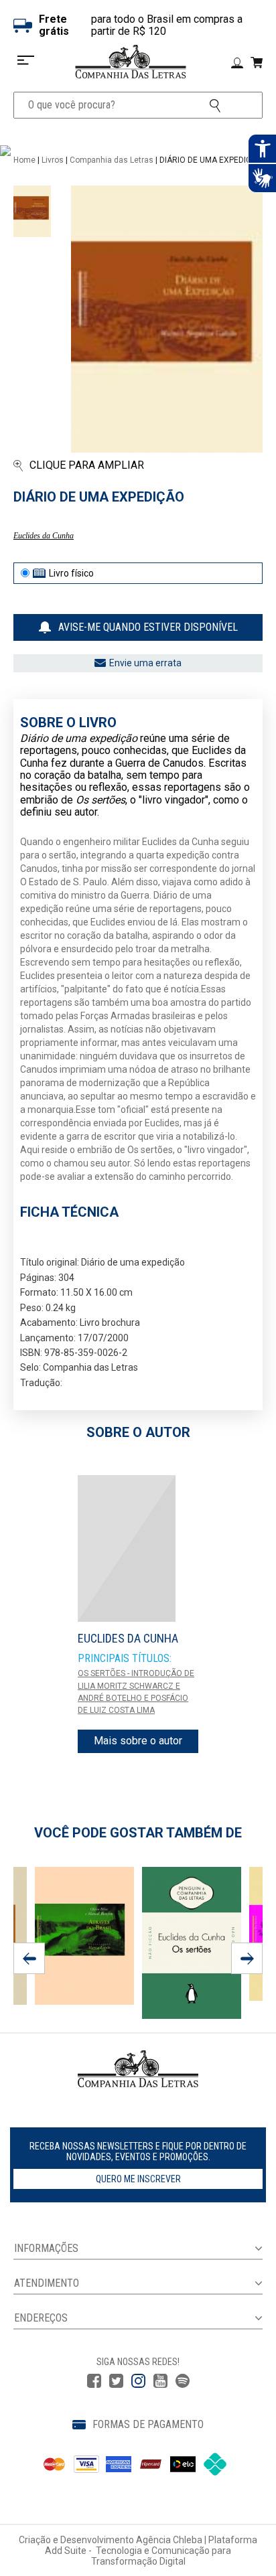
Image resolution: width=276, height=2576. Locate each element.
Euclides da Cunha (44, 536)
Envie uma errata (145, 663)
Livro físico (71, 573)
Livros (53, 160)
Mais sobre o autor (138, 1741)
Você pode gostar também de (138, 1833)
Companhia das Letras (112, 160)
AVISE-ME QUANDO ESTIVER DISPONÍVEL (148, 627)
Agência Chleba (169, 2540)
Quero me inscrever (138, 2179)
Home (24, 160)
